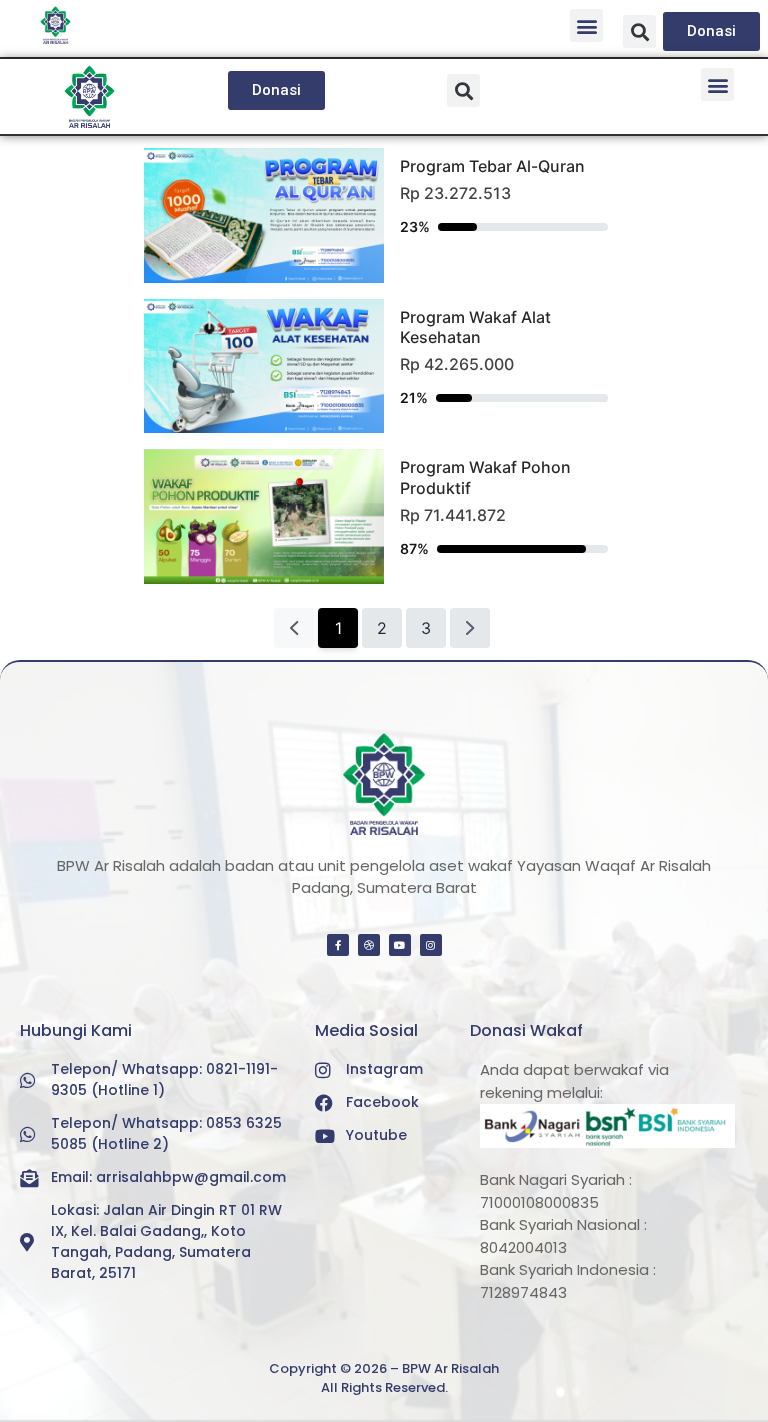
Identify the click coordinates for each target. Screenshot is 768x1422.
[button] (586, 25)
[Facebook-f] (338, 945)
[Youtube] (400, 945)
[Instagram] (431, 945)
